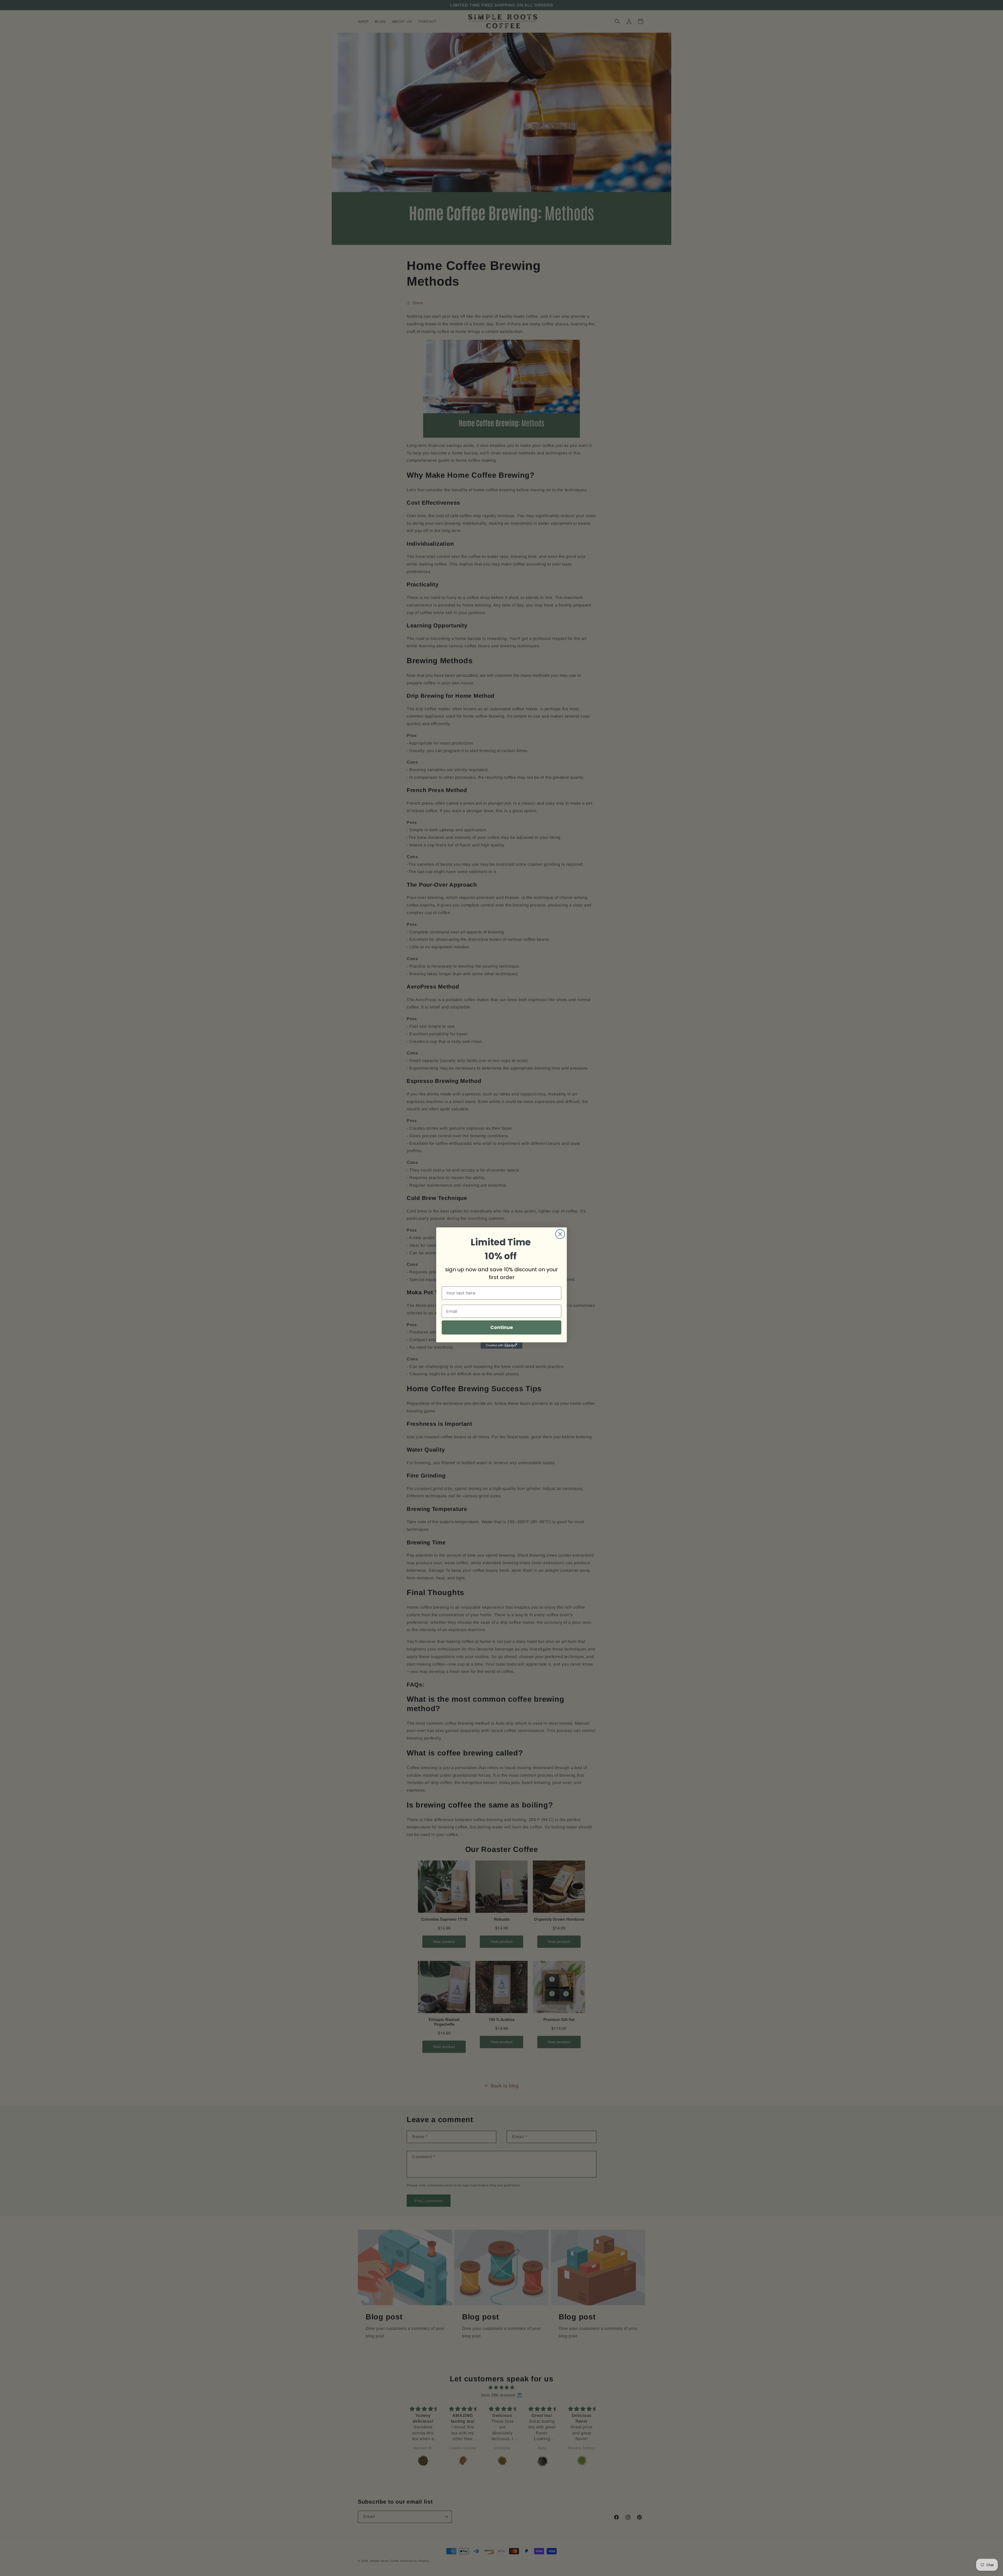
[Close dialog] (560, 1234)
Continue (502, 1327)
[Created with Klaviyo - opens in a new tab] (501, 1345)
